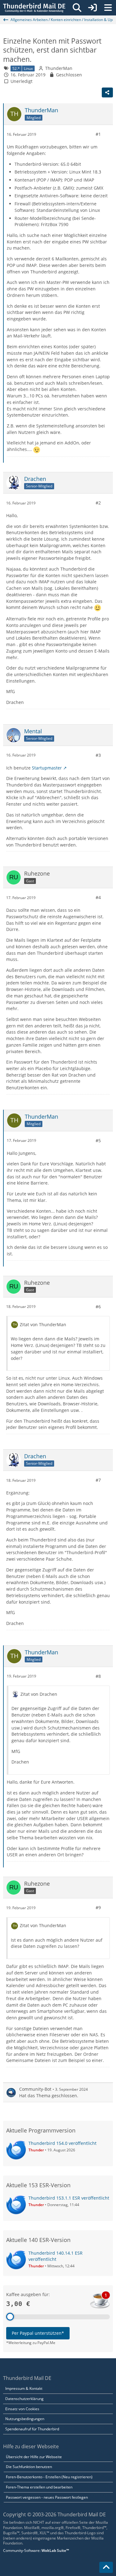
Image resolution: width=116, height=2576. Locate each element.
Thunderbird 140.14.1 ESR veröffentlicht (56, 2256)
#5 (98, 1140)
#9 (98, 1907)
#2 (98, 503)
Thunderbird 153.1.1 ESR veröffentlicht (69, 2198)
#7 (98, 1480)
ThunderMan (59, 68)
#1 (98, 134)
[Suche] (77, 8)
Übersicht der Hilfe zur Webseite (34, 2457)
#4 (98, 897)
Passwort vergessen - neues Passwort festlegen (47, 2497)
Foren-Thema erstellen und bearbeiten (39, 2487)
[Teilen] (107, 92)
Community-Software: (36, 2550)
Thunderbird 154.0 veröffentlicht (62, 2143)
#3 (98, 755)
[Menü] (108, 8)
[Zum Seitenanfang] (106, 2567)
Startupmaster (47, 768)
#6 (98, 1307)
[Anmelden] (92, 8)
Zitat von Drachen (39, 1694)
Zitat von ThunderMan (43, 1324)
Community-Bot (35, 2089)
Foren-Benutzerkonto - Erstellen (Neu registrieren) (49, 2477)
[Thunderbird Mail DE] (34, 8)
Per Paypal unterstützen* (38, 2333)
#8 (98, 1676)
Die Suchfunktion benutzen (29, 2467)
